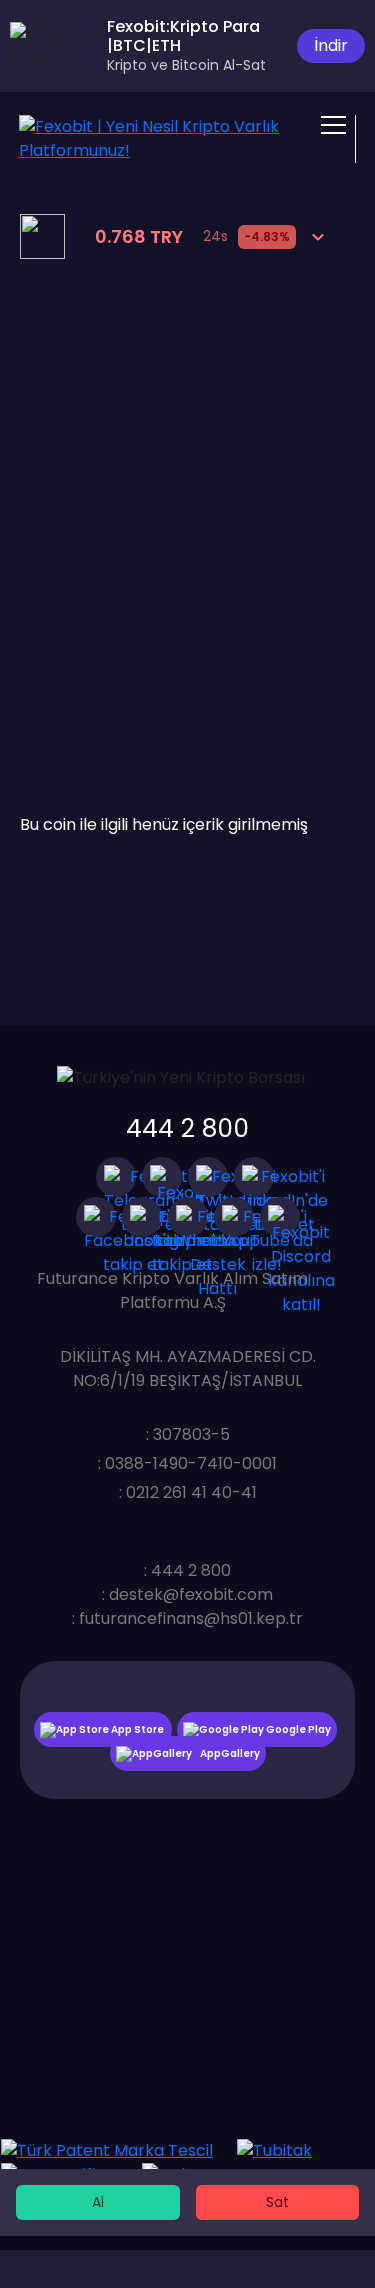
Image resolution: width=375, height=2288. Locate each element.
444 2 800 (187, 1128)
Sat (277, 2202)
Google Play (297, 1729)
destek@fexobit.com (191, 1594)
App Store (137, 1729)
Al (98, 2202)
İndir (331, 45)
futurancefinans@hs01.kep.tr (191, 1618)
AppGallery (230, 1753)
